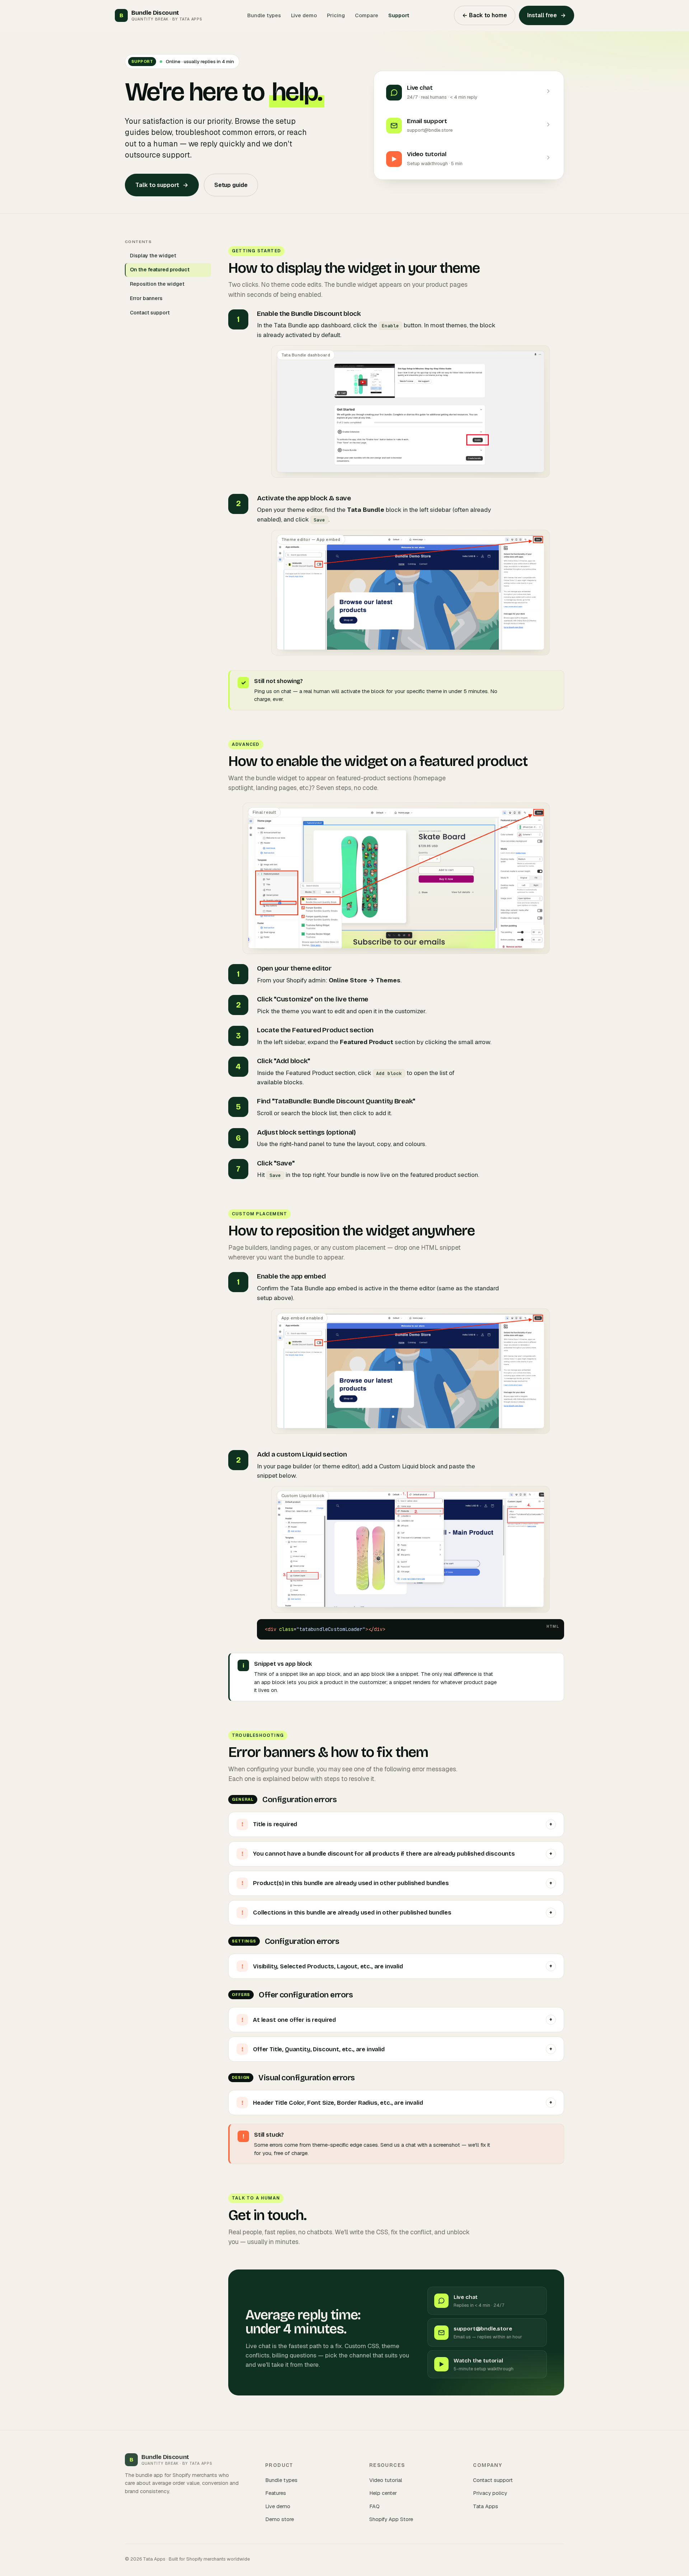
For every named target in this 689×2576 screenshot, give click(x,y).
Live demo (304, 15)
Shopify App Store (391, 2519)
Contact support (150, 313)
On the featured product (160, 270)
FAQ (374, 2506)
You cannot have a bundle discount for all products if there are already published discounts (397, 1854)
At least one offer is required (397, 2020)
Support (399, 15)
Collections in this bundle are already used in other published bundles (397, 1913)
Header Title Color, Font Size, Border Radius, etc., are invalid (397, 2103)
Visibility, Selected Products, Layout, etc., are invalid (397, 1966)
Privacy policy (490, 2493)
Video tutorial (386, 2480)
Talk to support (162, 185)
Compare (367, 15)
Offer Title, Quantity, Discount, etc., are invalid (397, 2049)
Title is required (397, 1824)
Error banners (146, 298)
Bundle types (264, 15)
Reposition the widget (157, 284)
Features (276, 2493)
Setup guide (231, 185)
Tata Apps (486, 2506)
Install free (547, 15)
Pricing (336, 15)
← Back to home (485, 15)
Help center (383, 2493)
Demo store (280, 2519)
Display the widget (153, 256)
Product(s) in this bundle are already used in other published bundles (397, 1883)
